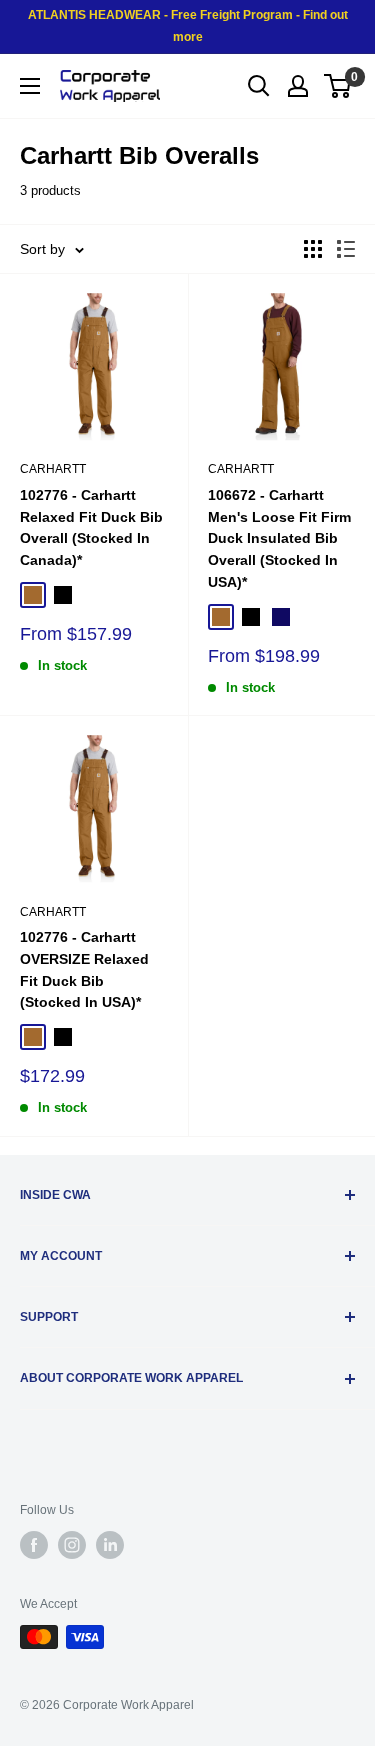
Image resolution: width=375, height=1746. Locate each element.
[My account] (298, 86)
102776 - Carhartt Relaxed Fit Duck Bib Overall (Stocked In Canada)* (91, 527)
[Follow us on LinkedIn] (110, 1545)
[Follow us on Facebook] (34, 1545)
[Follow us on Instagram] (72, 1545)
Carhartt (53, 469)
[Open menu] (30, 86)
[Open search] (259, 86)
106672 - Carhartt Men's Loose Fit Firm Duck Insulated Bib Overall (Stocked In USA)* (279, 538)
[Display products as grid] (313, 249)
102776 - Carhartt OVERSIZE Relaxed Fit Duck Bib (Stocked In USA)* (84, 969)
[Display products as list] (346, 249)
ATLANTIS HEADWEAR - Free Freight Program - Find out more (188, 26)
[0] (338, 86)
